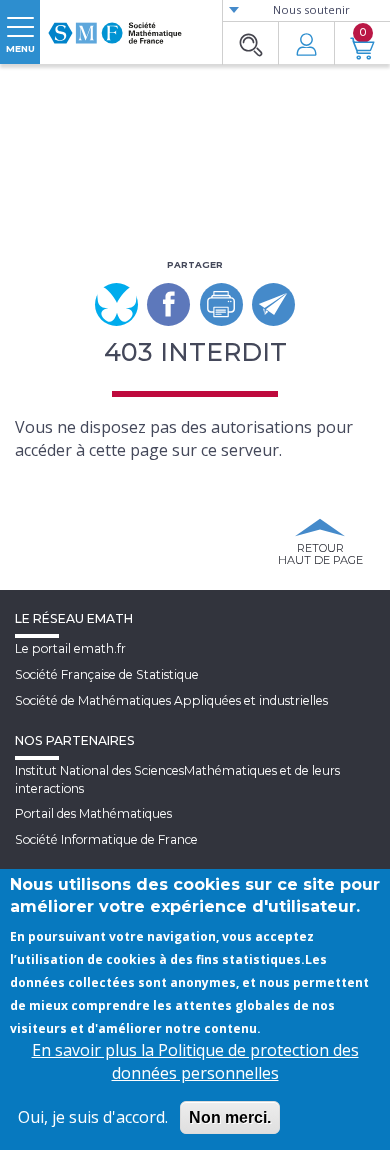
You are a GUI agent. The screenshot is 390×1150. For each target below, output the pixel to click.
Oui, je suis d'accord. (93, 1117)
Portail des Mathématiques (93, 813)
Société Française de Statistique (107, 674)
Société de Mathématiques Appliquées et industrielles (171, 700)
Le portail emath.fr (70, 648)
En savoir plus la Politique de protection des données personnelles (195, 1061)
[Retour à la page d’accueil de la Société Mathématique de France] (115, 25)
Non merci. (230, 1117)
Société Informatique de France (106, 839)
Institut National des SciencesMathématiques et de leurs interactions (177, 779)
